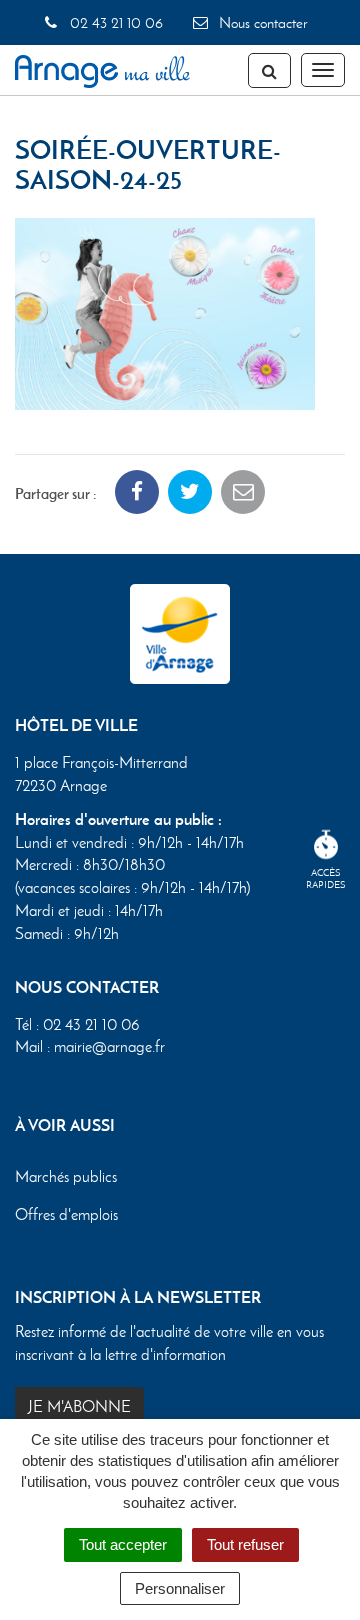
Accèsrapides (326, 878)
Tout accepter (123, 1544)
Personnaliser (180, 1588)
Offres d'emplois (66, 1214)
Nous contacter (261, 23)
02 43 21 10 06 (114, 23)
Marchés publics (66, 1176)
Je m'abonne (79, 1406)
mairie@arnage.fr (109, 1046)
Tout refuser (245, 1544)
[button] (165, 311)
